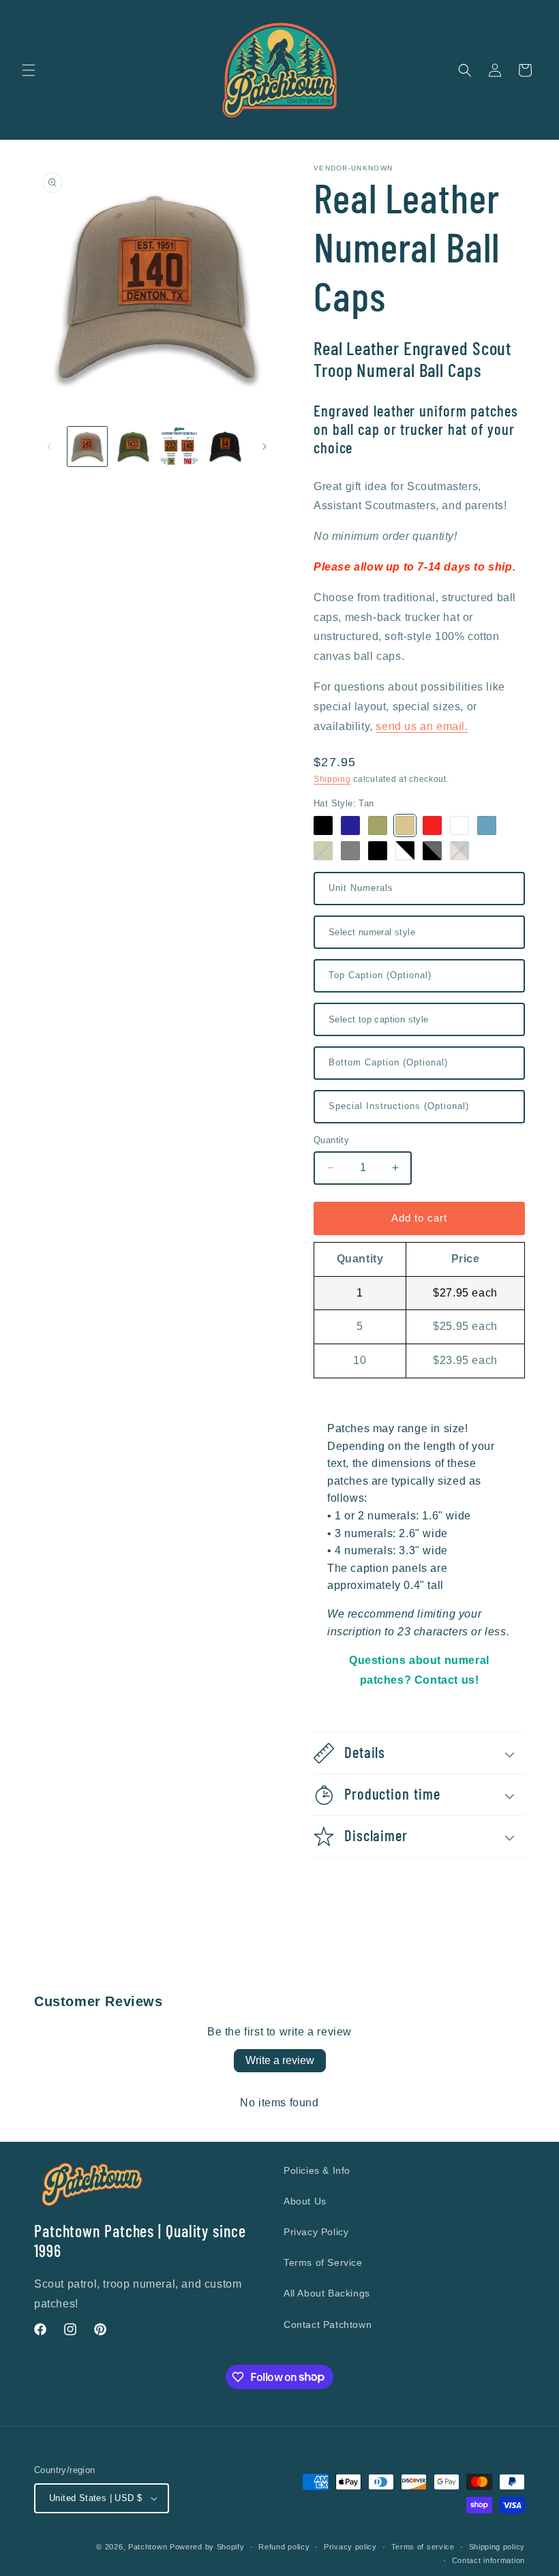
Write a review (280, 2060)
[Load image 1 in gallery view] (87, 446)
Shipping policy (497, 2547)
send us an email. (422, 726)
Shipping (332, 779)
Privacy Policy (316, 2232)
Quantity (331, 1140)
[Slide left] (49, 446)
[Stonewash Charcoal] (350, 851)
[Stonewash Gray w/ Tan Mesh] (459, 851)
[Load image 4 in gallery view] (226, 446)
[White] (459, 825)
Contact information (488, 2560)
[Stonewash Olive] (323, 851)
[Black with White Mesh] (405, 851)
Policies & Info (317, 2170)
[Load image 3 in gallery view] (179, 446)
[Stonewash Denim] (487, 825)
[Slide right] (265, 446)
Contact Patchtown (328, 2324)
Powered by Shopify (207, 2547)
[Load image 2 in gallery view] (134, 446)
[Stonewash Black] (378, 851)
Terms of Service (323, 2262)
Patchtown (148, 2547)
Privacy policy (350, 2547)
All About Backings (327, 2293)
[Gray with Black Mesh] (432, 851)
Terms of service (423, 2547)
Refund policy (284, 2547)
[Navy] (350, 825)
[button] (29, 70)
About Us (305, 2201)
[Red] (432, 825)
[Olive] (378, 825)
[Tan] (405, 825)
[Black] (323, 825)
